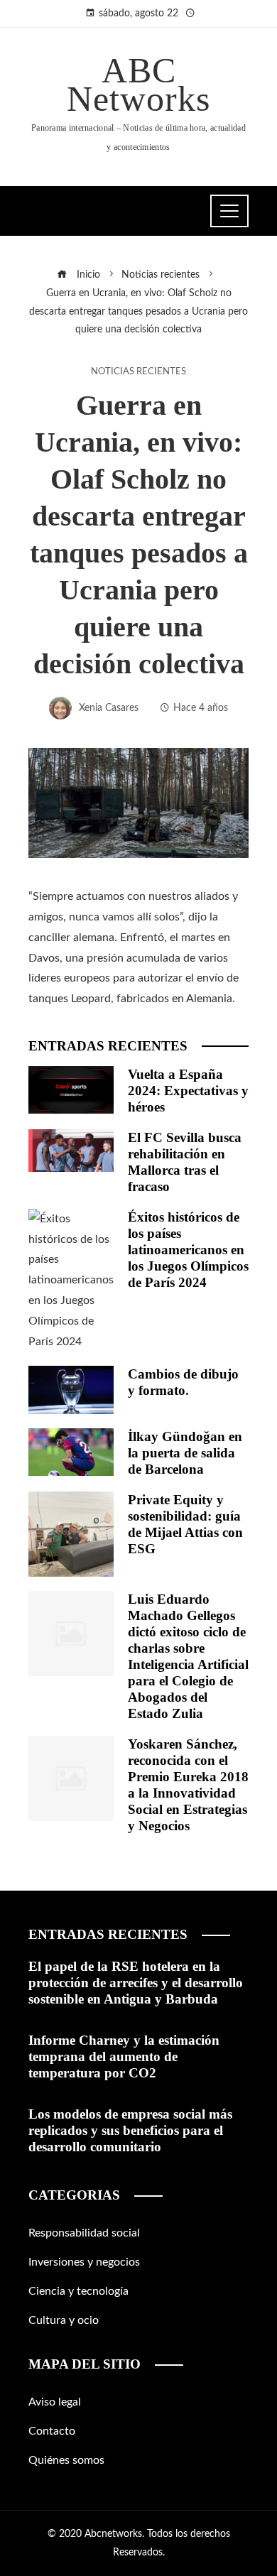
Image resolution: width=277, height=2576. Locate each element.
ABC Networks (138, 85)
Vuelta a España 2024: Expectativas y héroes (188, 1091)
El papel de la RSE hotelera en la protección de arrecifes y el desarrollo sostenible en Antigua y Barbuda (136, 1983)
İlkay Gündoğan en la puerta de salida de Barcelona (185, 1453)
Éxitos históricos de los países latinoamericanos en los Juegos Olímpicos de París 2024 (188, 1250)
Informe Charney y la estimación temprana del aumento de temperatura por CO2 (124, 2056)
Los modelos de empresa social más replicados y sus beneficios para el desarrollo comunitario (130, 2130)
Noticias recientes (138, 371)
